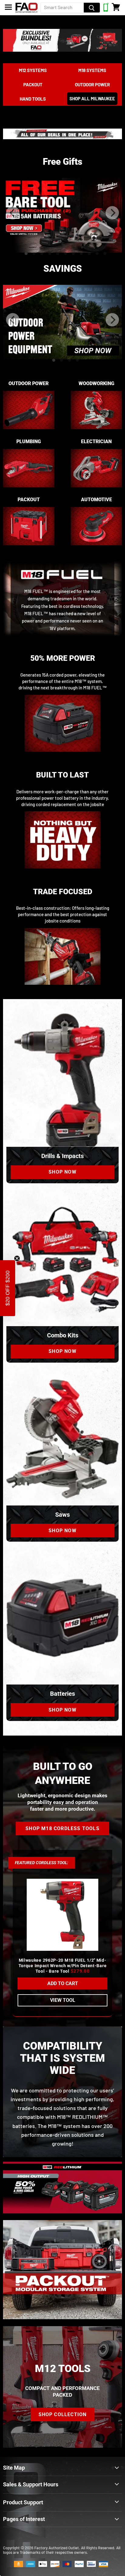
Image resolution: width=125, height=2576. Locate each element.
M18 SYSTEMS (92, 70)
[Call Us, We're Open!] (106, 10)
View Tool (63, 2000)
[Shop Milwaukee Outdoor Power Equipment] (29, 432)
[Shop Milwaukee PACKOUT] (29, 548)
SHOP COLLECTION (63, 2414)
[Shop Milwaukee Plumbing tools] (29, 490)
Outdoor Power (92, 84)
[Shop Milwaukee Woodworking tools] (96, 432)
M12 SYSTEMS (33, 70)
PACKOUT (33, 84)
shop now (62, 1172)
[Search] (92, 8)
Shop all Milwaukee (92, 99)
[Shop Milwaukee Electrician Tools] (96, 490)
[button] (8, 1288)
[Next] (112, 213)
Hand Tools (33, 99)
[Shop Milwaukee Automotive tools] (96, 548)
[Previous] (13, 213)
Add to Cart (63, 1983)
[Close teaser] (17, 1258)
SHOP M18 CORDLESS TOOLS (62, 1828)
